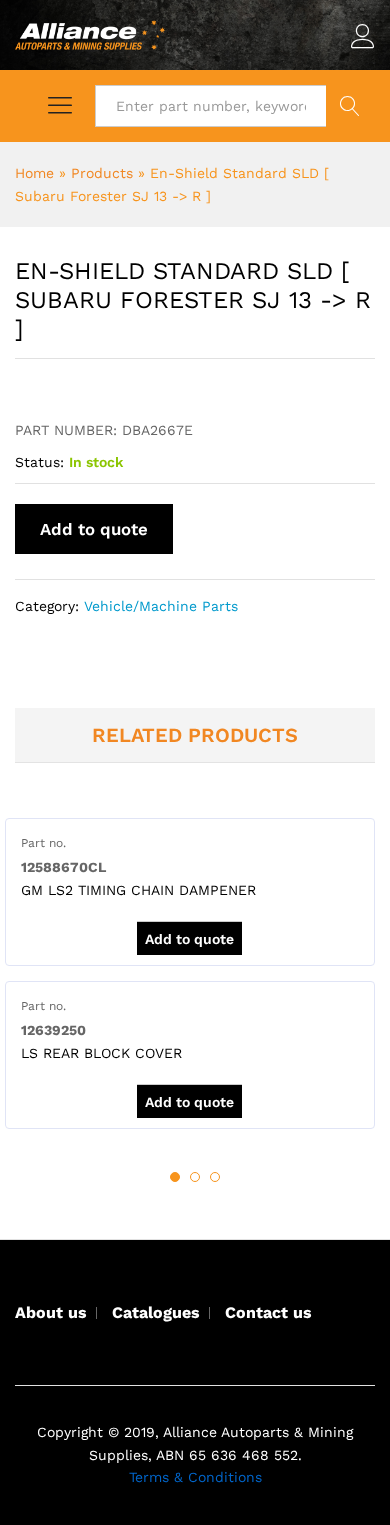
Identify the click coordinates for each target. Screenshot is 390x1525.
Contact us (268, 1312)
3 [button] (215, 1177)
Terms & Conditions (195, 1477)
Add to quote (94, 529)
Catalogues (156, 1312)
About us (51, 1312)
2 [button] (195, 1177)
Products (102, 173)
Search (350, 106)
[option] (190, 892)
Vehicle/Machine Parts (161, 606)
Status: (39, 462)
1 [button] (175, 1177)
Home (34, 173)
